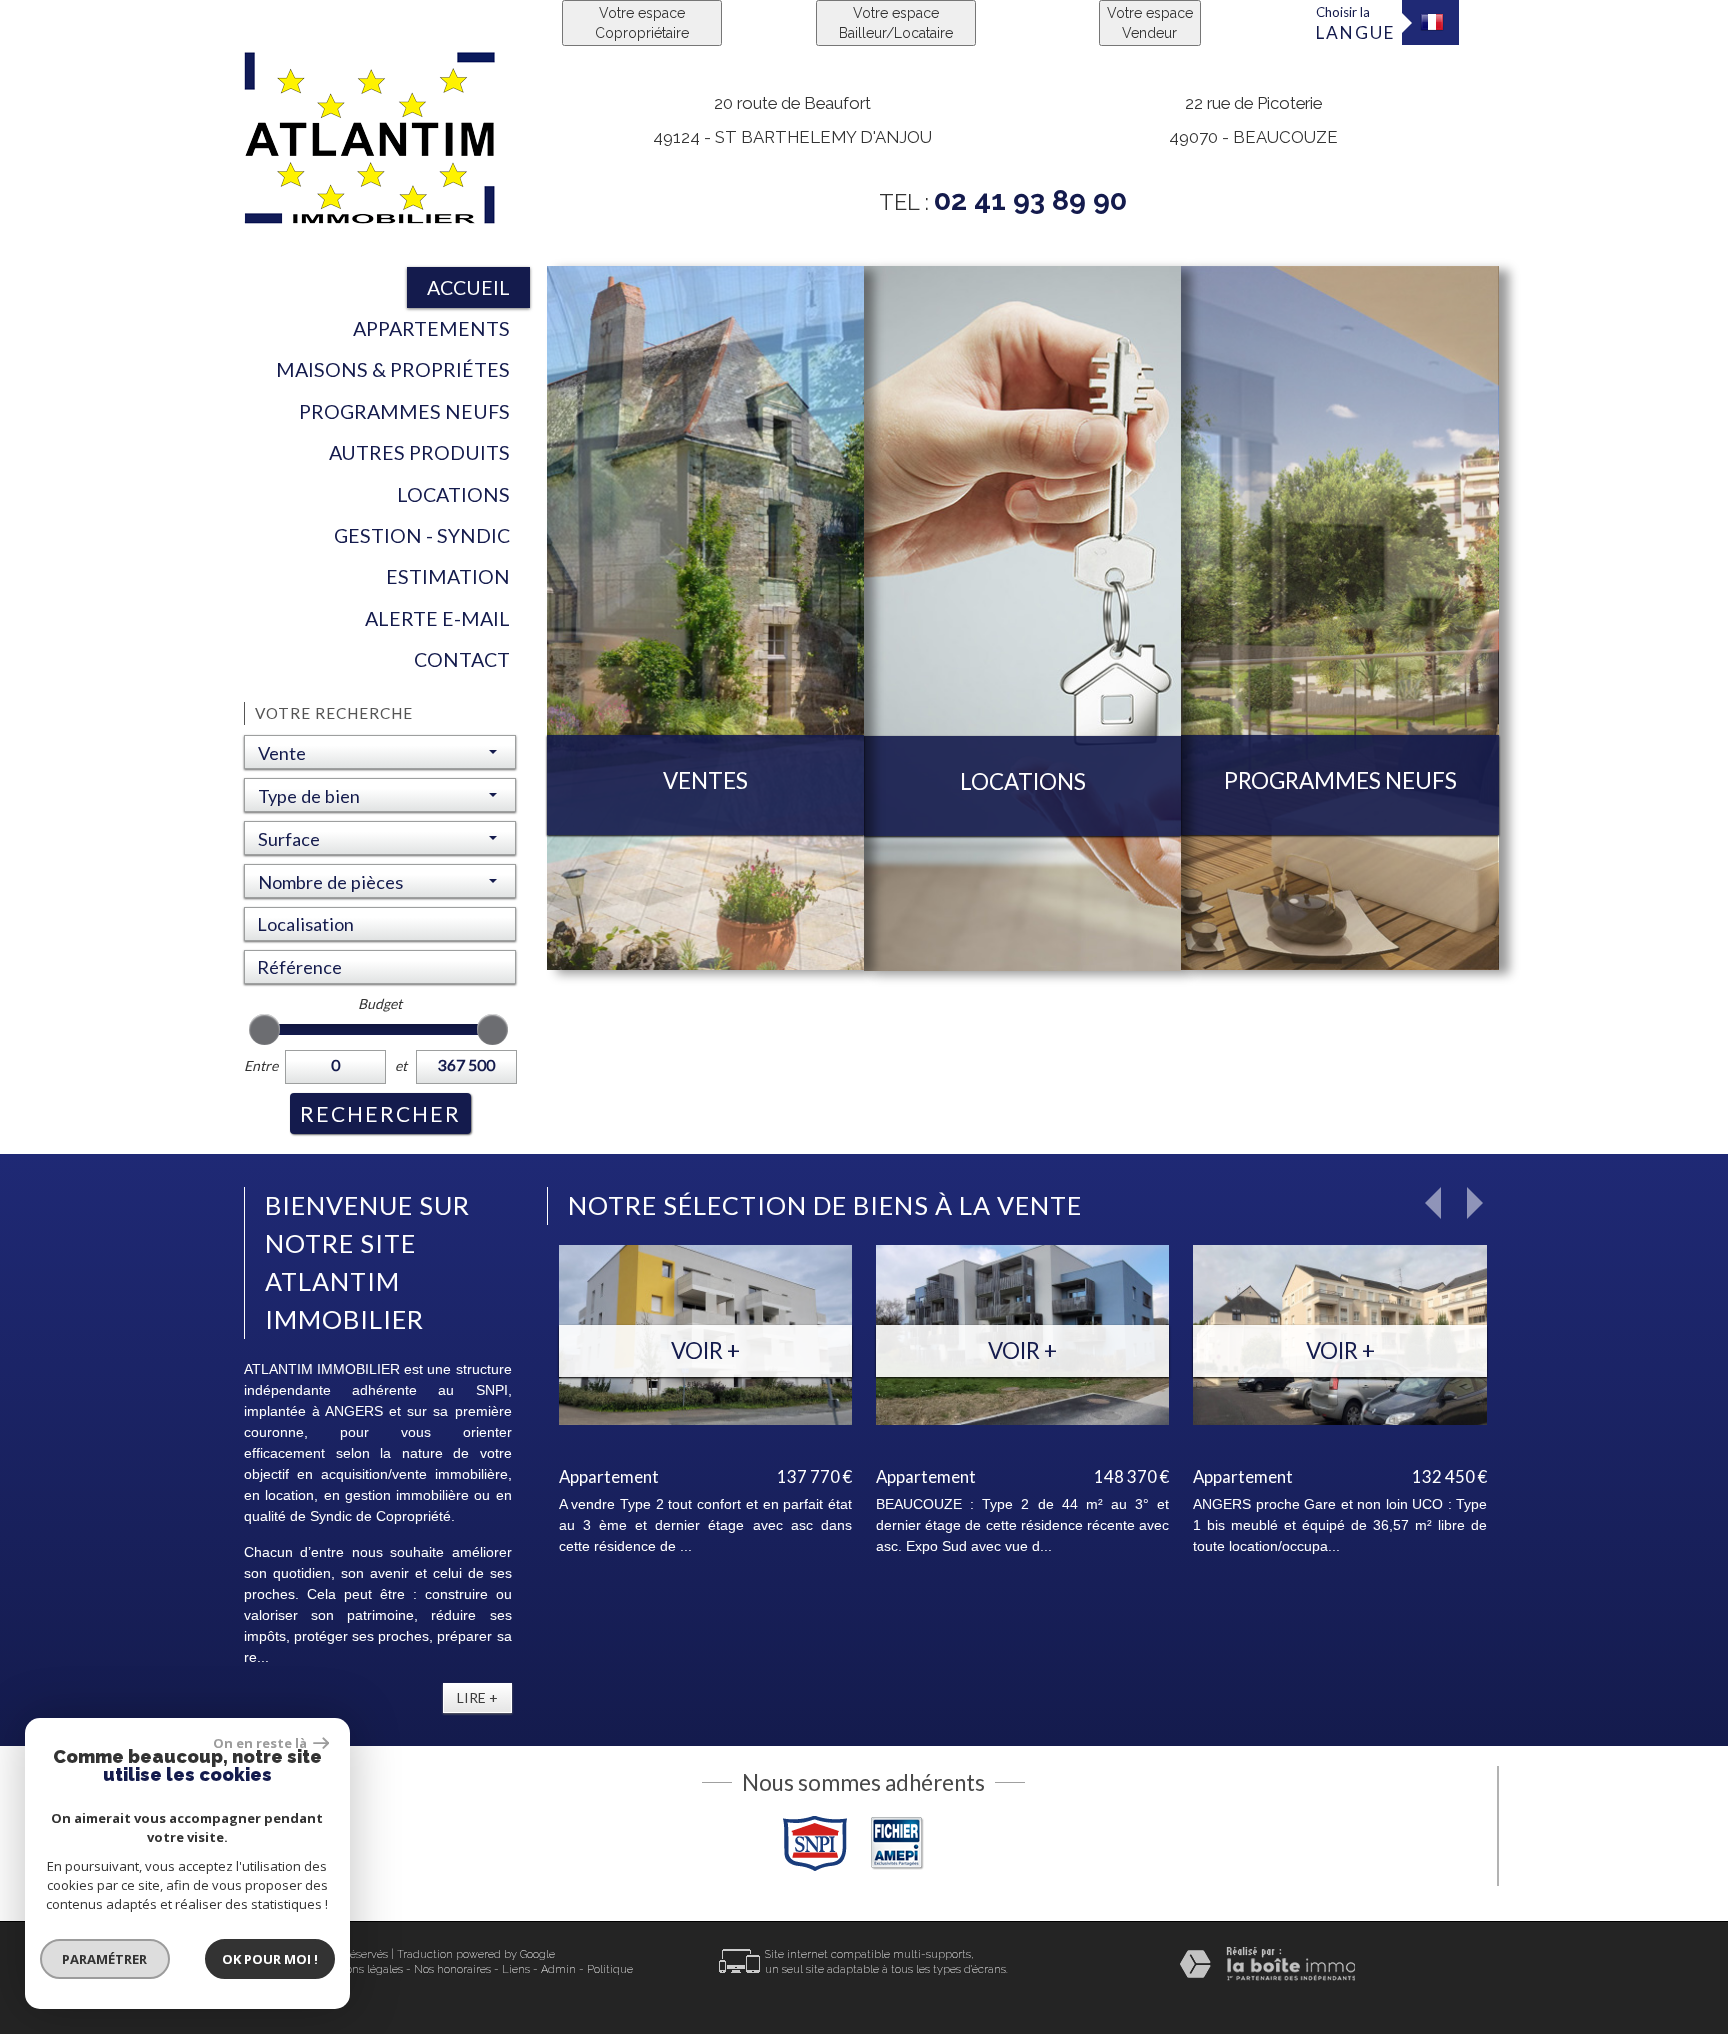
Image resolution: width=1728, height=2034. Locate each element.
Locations (453, 494)
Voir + (705, 1350)
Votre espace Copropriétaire (642, 23)
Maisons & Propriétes (393, 369)
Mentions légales (359, 1969)
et (401, 1065)
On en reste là (261, 1743)
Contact (462, 659)
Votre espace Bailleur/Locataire (896, 23)
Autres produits (419, 452)
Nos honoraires (452, 1969)
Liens (516, 1969)
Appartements (431, 328)
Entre (261, 1065)
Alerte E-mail (437, 618)
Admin (558, 1969)
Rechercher (380, 1113)
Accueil (468, 287)
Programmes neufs (404, 411)
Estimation (448, 576)
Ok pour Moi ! (270, 1959)
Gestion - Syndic (422, 535)
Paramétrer (105, 1959)
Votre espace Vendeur (1150, 23)
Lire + (477, 1697)
